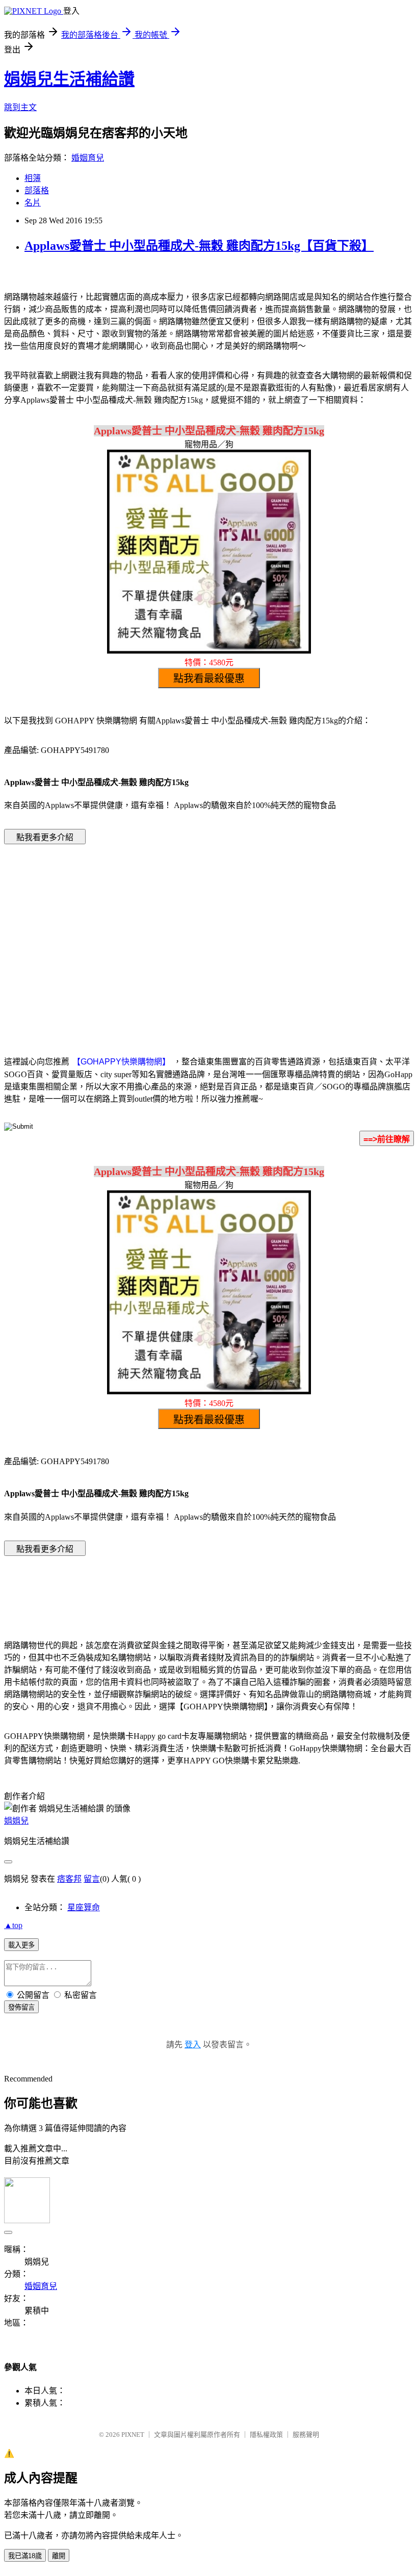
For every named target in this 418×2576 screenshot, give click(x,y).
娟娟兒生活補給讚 (69, 79)
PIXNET (133, 2435)
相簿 (33, 178)
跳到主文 (20, 107)
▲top (13, 1925)
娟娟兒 (16, 1821)
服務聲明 (306, 2435)
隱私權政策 (266, 2435)
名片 (33, 203)
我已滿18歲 (25, 2556)
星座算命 (84, 1907)
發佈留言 (21, 2007)
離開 (59, 2556)
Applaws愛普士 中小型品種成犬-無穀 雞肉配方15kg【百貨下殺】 (199, 246)
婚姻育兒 (88, 158)
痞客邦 (69, 1879)
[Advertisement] (122, 934)
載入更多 (21, 1945)
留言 (92, 1879)
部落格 (37, 190)
